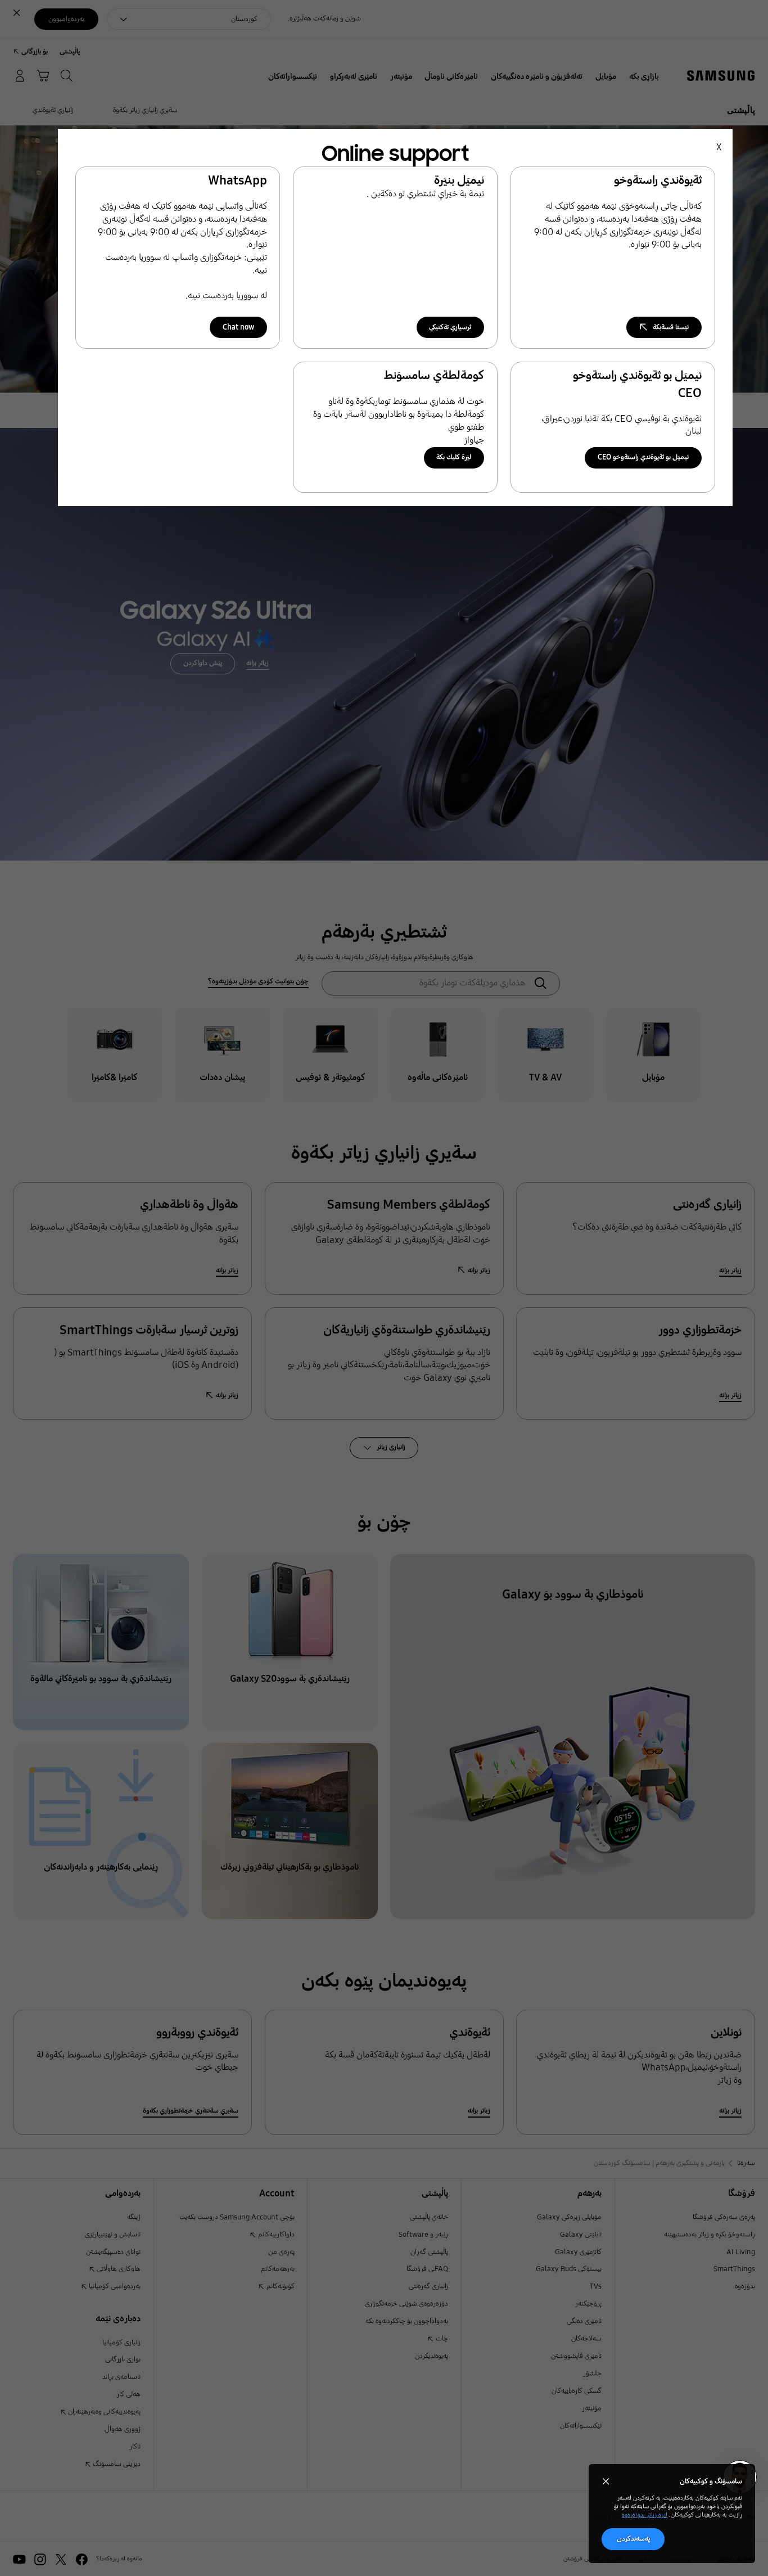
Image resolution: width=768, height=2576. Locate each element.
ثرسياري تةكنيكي (450, 327)
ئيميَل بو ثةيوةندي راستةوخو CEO (643, 457)
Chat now (238, 327)
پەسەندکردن (633, 2539)
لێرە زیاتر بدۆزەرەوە (645, 2515)
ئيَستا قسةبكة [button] (671, 327)
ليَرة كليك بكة (454, 457)
